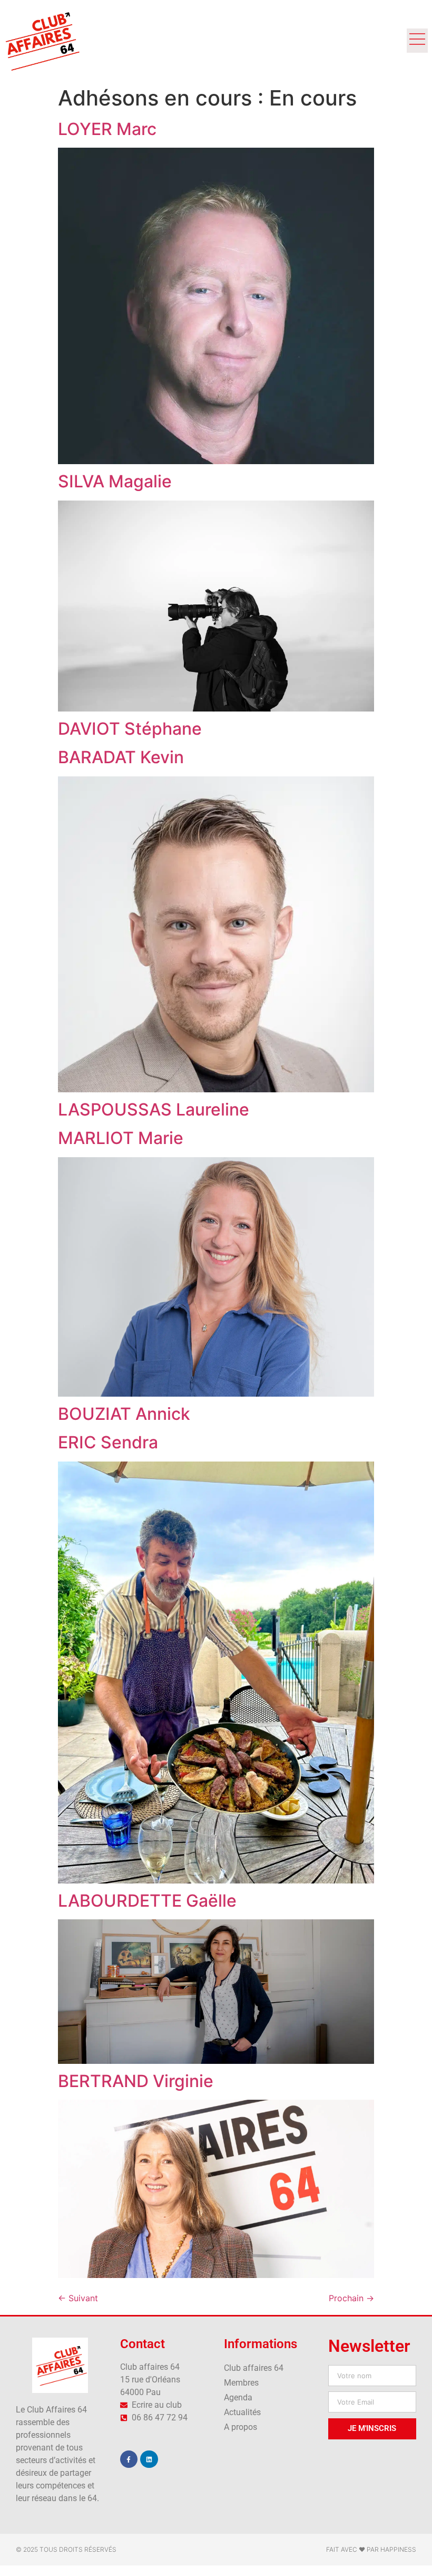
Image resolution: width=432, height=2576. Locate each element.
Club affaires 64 (254, 2368)
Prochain (351, 2298)
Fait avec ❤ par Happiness (371, 2549)
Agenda (238, 2397)
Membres (241, 2383)
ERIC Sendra (108, 1442)
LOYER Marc (107, 129)
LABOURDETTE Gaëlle (147, 1901)
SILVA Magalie (115, 481)
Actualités (242, 2412)
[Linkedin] (149, 2459)
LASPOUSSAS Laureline (154, 1109)
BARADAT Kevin (121, 757)
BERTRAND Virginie (136, 2081)
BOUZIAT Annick (124, 1414)
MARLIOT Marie (121, 1138)
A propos (240, 2427)
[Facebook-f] (129, 2459)
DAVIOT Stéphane (130, 729)
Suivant (78, 2298)
